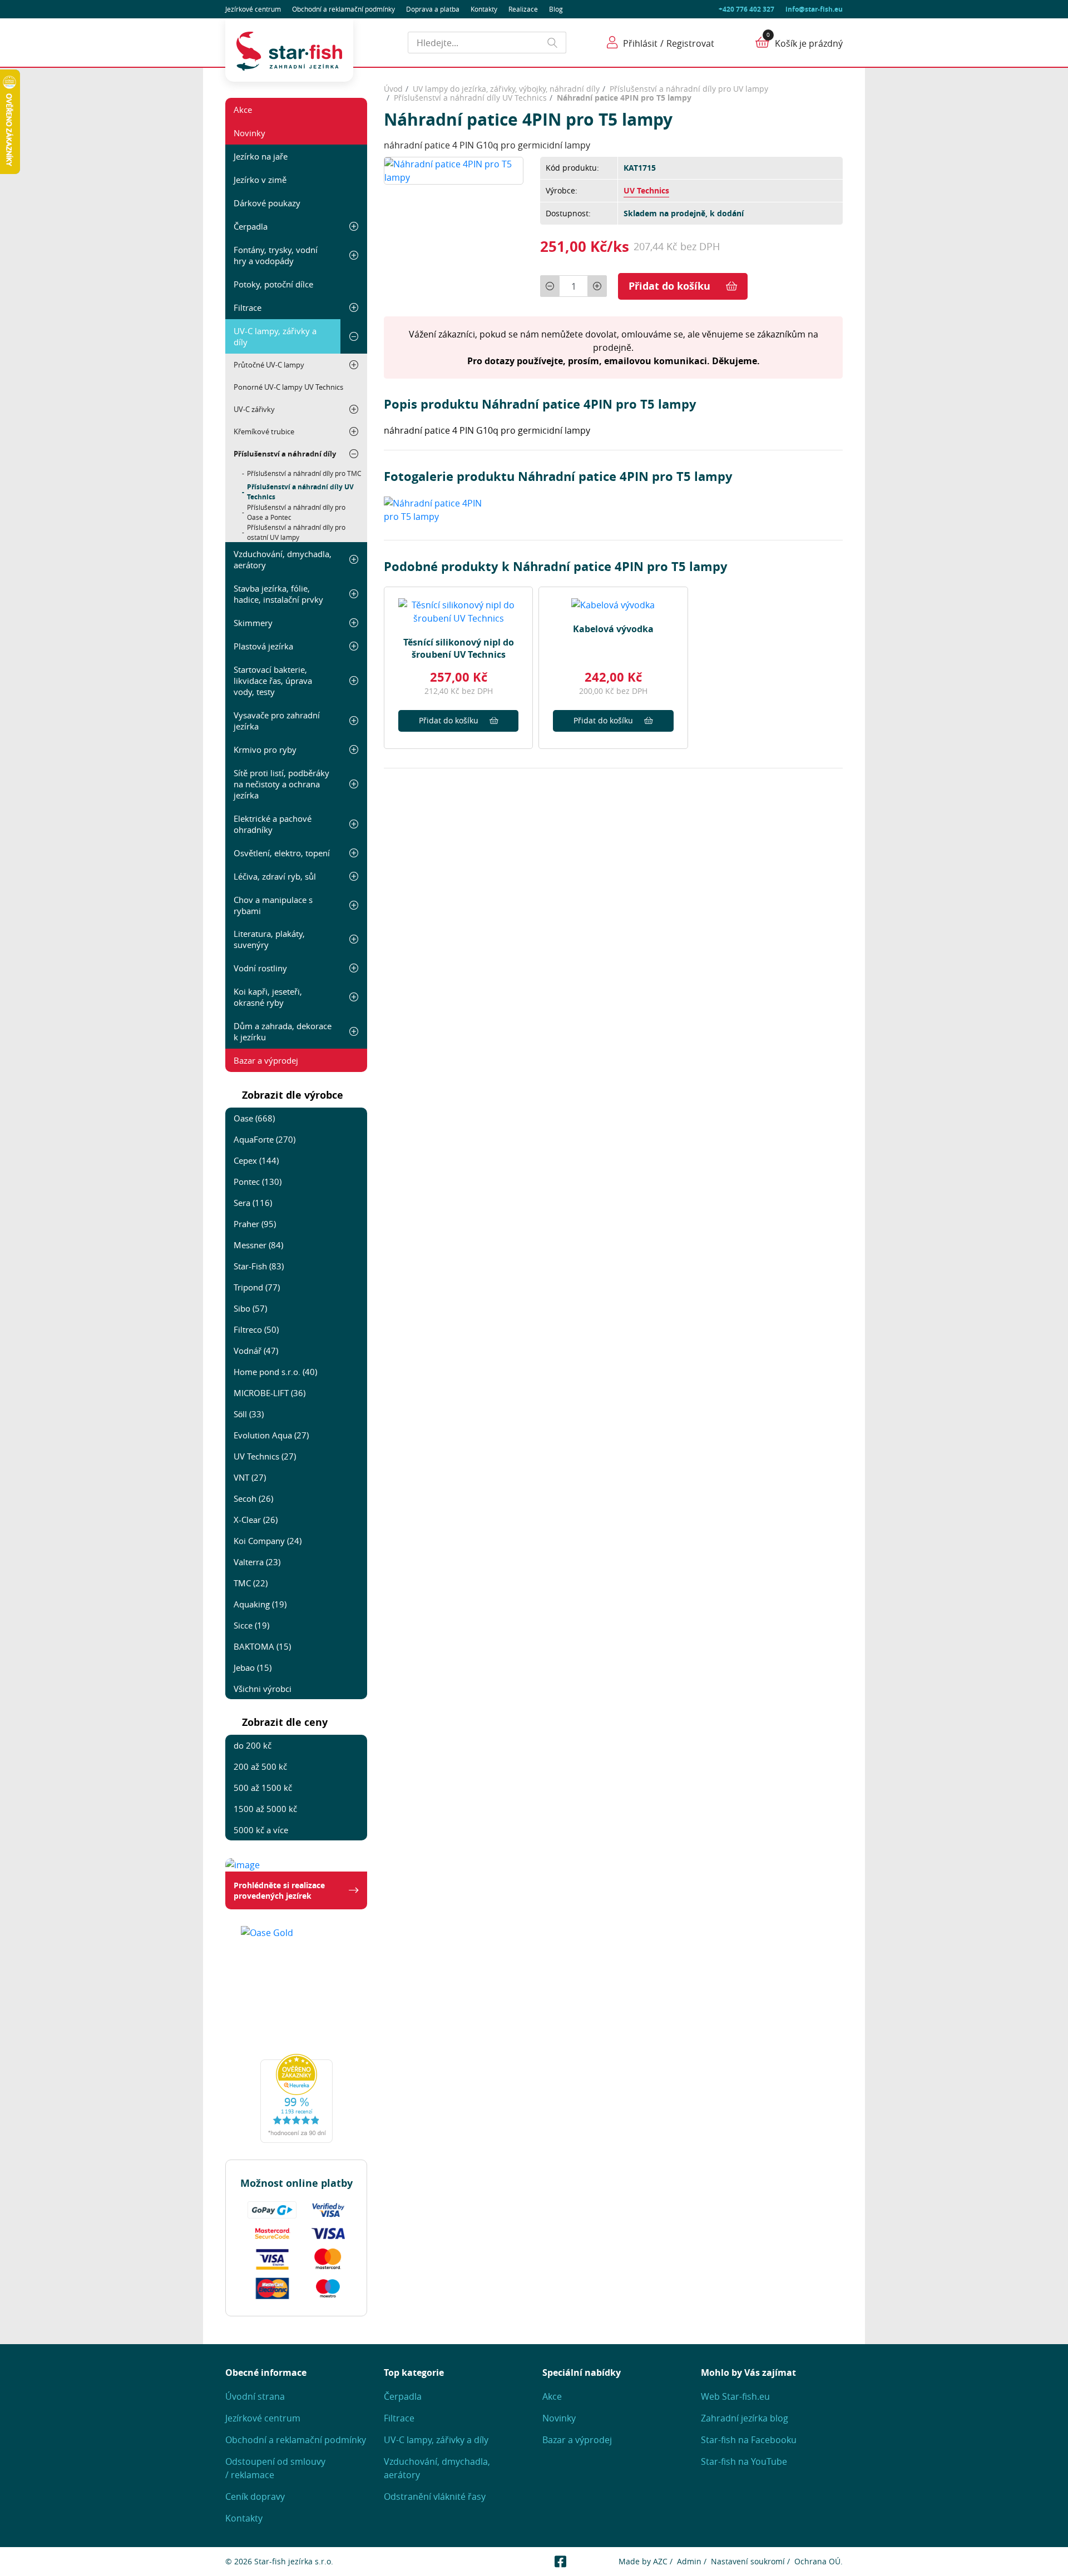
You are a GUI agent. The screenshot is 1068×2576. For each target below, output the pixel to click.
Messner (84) (258, 1245)
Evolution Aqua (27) (271, 1435)
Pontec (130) (258, 1182)
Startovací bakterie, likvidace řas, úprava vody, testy (273, 681)
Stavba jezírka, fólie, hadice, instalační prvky (278, 594)
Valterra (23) (257, 1562)
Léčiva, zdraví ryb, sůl (275, 876)
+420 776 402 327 (746, 9)
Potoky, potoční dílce (273, 284)
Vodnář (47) (256, 1351)
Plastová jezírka (263, 646)
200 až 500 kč (260, 1766)
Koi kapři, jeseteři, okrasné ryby (268, 997)
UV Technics (646, 190)
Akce (243, 110)
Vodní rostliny (260, 968)
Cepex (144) (256, 1160)
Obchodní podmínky (343, 9)
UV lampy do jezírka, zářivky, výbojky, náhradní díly (506, 89)
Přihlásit (640, 43)
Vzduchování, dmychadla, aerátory (283, 559)
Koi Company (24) (268, 1541)
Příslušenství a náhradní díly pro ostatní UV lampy (296, 532)
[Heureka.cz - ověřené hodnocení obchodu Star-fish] (296, 2098)
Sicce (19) (251, 1625)
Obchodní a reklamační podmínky (296, 2440)
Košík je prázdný (809, 43)
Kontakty (484, 9)
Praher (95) (255, 1224)
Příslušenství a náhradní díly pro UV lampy (689, 89)
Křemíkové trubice (264, 431)
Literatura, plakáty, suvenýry (269, 939)
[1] (553, 43)
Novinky (249, 133)
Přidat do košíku (669, 286)
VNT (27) (250, 1477)
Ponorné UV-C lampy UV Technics (288, 387)
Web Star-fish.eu (735, 2396)
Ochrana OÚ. (819, 2561)
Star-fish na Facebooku (749, 2440)
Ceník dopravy (255, 2496)
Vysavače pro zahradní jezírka (277, 721)
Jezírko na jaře (261, 156)
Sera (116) (253, 1203)
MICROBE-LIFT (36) (270, 1393)
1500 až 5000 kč (265, 1809)
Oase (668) (254, 1118)
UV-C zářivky (254, 409)
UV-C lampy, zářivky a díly (275, 336)
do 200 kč (253, 1745)
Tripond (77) (257, 1287)
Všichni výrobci (263, 1689)
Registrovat (690, 43)
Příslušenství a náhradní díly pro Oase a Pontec (296, 512)
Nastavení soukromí (748, 2561)
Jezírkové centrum (253, 9)
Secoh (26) (253, 1498)
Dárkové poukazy (267, 203)
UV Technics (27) (265, 1456)
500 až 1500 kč (263, 1788)
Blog (556, 9)
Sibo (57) (250, 1308)
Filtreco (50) (256, 1329)
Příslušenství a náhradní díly (285, 454)
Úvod (393, 89)
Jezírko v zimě (260, 180)
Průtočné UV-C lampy (269, 365)
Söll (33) (249, 1414)
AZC (660, 2561)
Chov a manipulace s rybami (273, 905)
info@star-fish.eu (814, 9)
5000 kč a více (261, 1830)
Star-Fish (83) (259, 1266)
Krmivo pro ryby (265, 750)
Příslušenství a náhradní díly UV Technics (300, 492)
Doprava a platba (433, 9)
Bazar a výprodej (266, 1060)
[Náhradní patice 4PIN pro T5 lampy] (454, 170)
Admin (689, 2561)
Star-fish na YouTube (744, 2461)
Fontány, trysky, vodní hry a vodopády (276, 255)
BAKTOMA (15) (262, 1646)
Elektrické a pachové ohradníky (273, 824)
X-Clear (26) (256, 1520)
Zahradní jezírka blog (745, 2418)
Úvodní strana (255, 2396)
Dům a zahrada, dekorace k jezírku (283, 1031)
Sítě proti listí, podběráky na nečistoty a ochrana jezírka (281, 784)
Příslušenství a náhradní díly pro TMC (304, 473)
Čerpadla (251, 226)
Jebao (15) (253, 1667)
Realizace (523, 9)
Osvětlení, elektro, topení (282, 853)
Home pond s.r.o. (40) (275, 1372)
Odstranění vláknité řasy (435, 2496)
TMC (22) (251, 1583)
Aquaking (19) (260, 1604)
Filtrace (248, 307)
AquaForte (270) (264, 1139)
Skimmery (253, 623)
